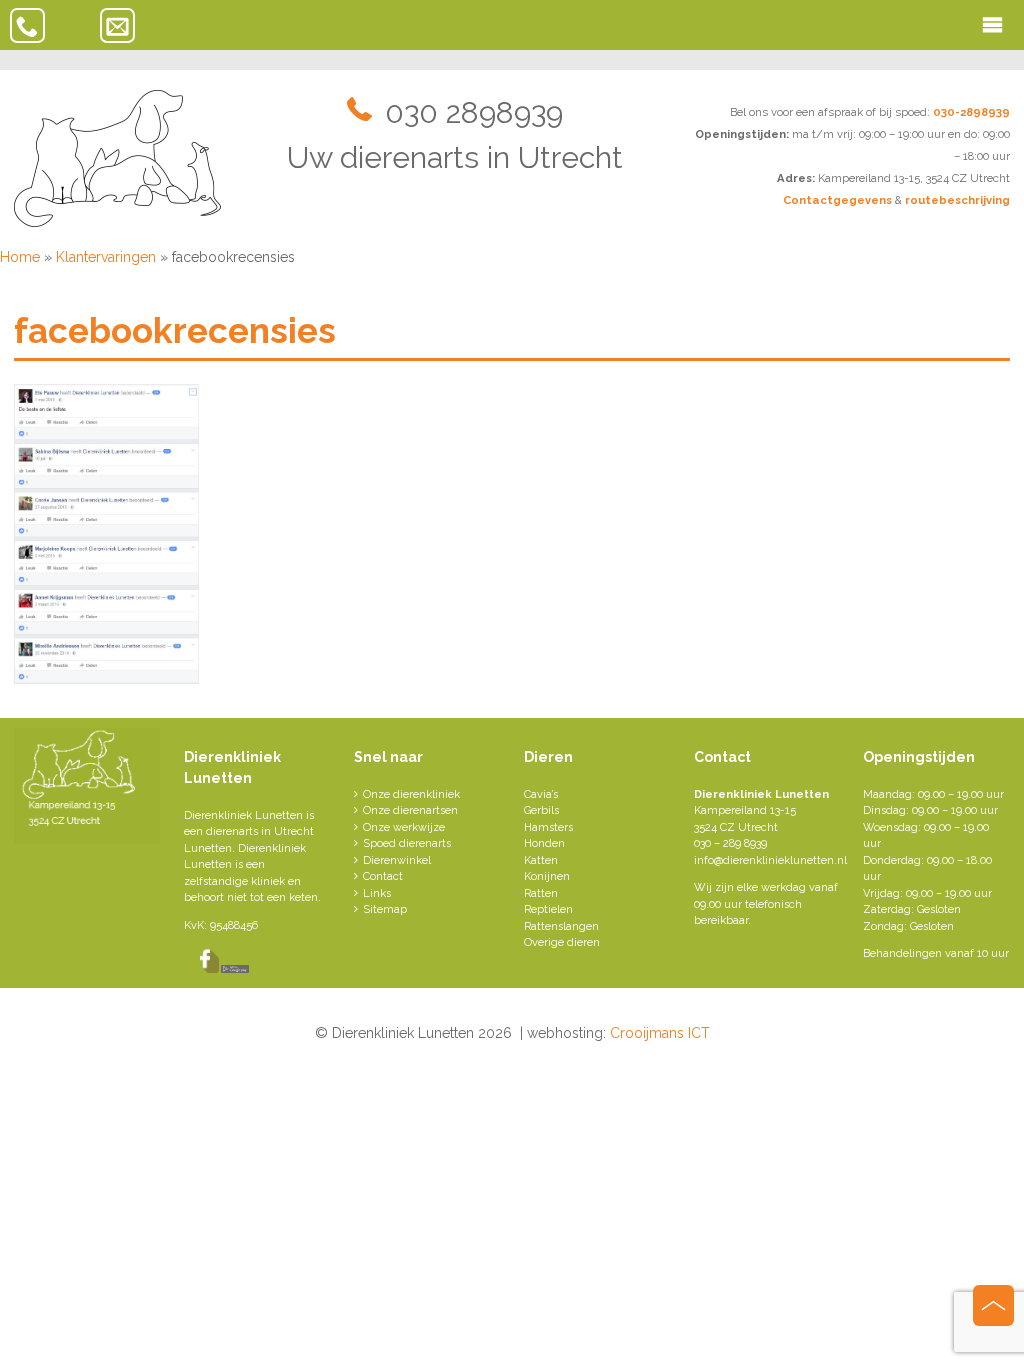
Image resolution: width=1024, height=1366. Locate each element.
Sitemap (385, 909)
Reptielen (548, 909)
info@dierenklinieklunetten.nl (770, 860)
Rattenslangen (561, 926)
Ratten (541, 893)
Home (20, 257)
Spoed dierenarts (407, 843)
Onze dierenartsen (410, 810)
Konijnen (547, 876)
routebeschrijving (957, 200)
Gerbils (541, 810)
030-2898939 (971, 112)
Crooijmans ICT (660, 1033)
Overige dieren (562, 942)
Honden (544, 843)
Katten (541, 860)
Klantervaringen (106, 257)
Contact (383, 876)
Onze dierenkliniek (411, 794)
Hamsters (548, 827)
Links (377, 893)
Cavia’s (541, 794)
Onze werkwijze (404, 827)
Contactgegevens (837, 200)
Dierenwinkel (397, 860)
